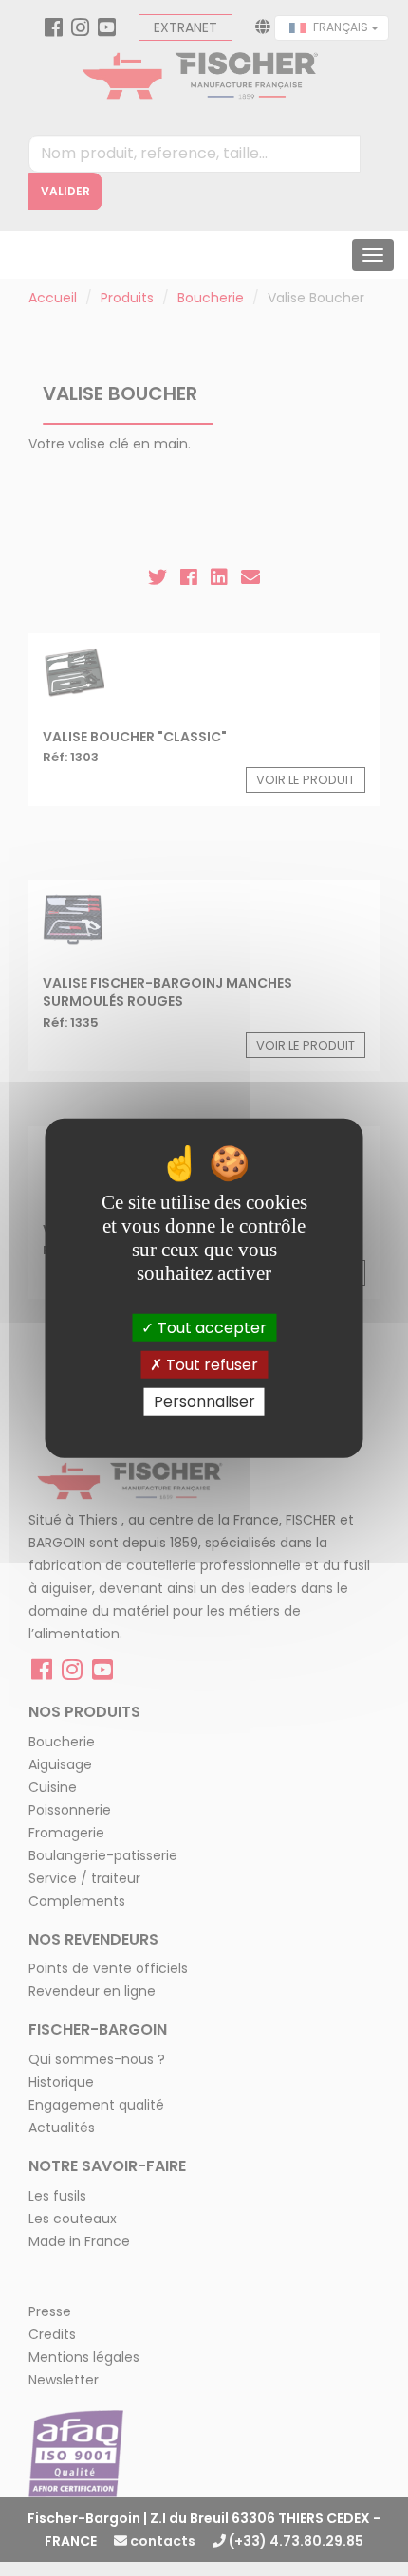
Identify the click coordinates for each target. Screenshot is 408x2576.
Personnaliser (204, 1402)
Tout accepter (210, 1327)
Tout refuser (210, 1364)
